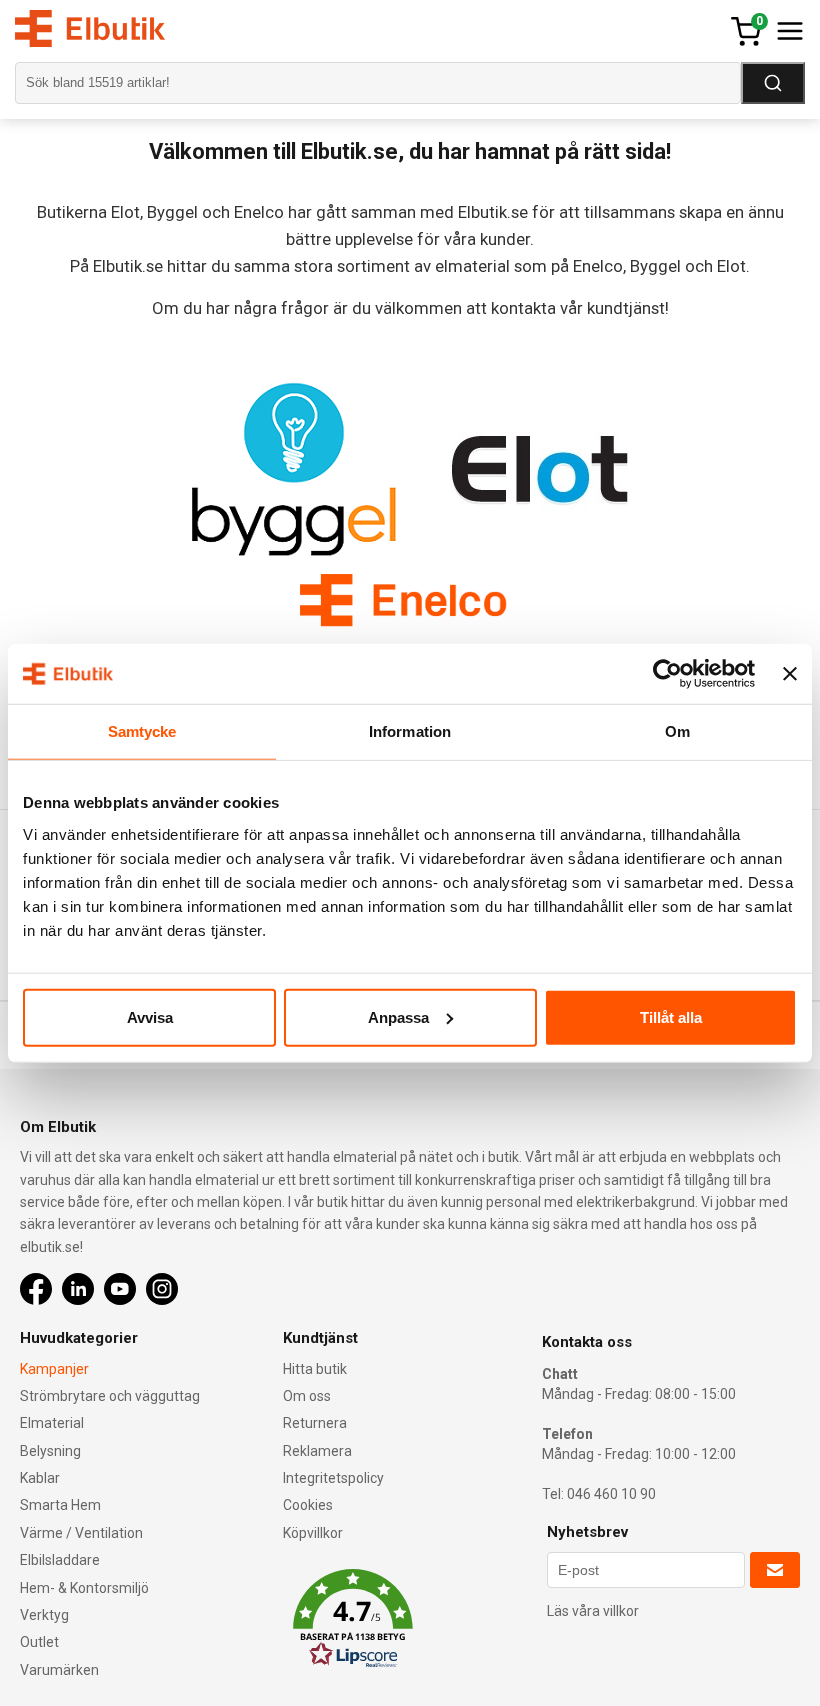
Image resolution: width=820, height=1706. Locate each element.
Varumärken (59, 1670)
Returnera (315, 1423)
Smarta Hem (60, 1505)
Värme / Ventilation (81, 1533)
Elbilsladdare (60, 1560)
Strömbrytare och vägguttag (110, 1396)
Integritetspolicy (333, 1478)
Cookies (308, 1505)
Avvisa (150, 1016)
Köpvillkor (313, 1533)
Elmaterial (52, 1423)
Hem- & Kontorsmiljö (84, 1588)
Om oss (307, 1396)
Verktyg (44, 1615)
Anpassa (398, 1016)
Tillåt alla (671, 1016)
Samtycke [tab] (142, 731)
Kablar (40, 1478)
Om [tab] (677, 731)
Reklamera (317, 1451)
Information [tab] (410, 731)
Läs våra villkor (593, 1611)
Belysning (50, 1451)
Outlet (39, 1642)
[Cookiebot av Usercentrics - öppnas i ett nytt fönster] (667, 674)
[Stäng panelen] (790, 674)
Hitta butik (315, 1369)
